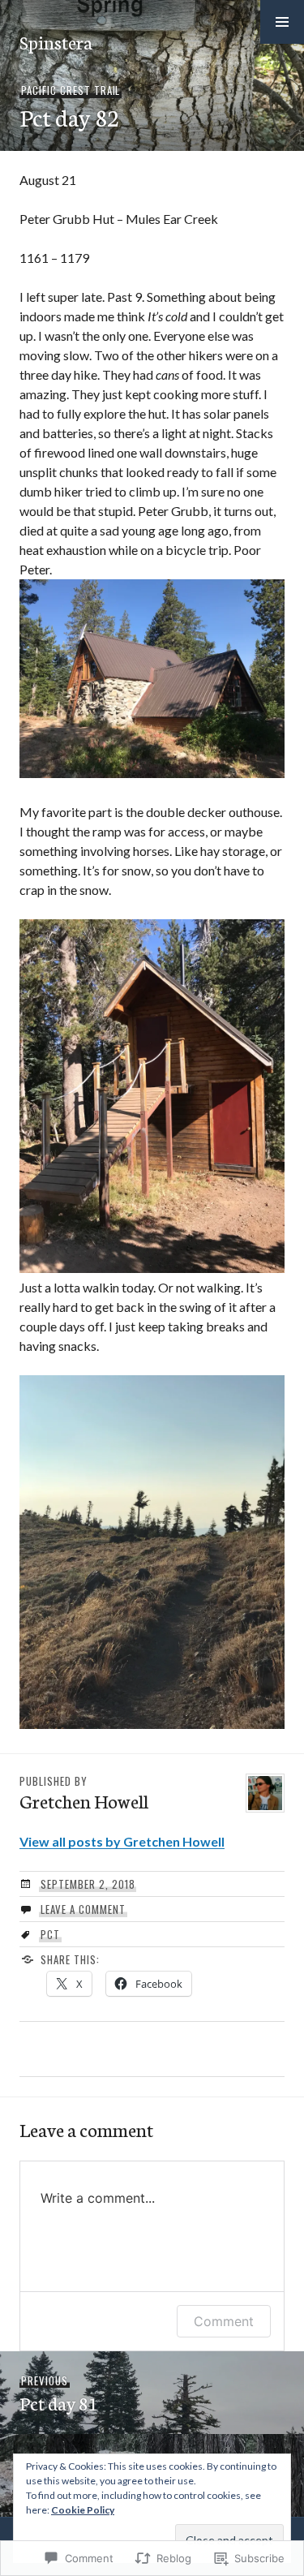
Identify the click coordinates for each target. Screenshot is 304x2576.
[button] (282, 22)
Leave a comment (83, 1909)
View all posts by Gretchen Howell (122, 1841)
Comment (224, 2321)
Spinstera (56, 41)
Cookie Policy (83, 2510)
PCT (50, 1934)
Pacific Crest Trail (71, 90)
